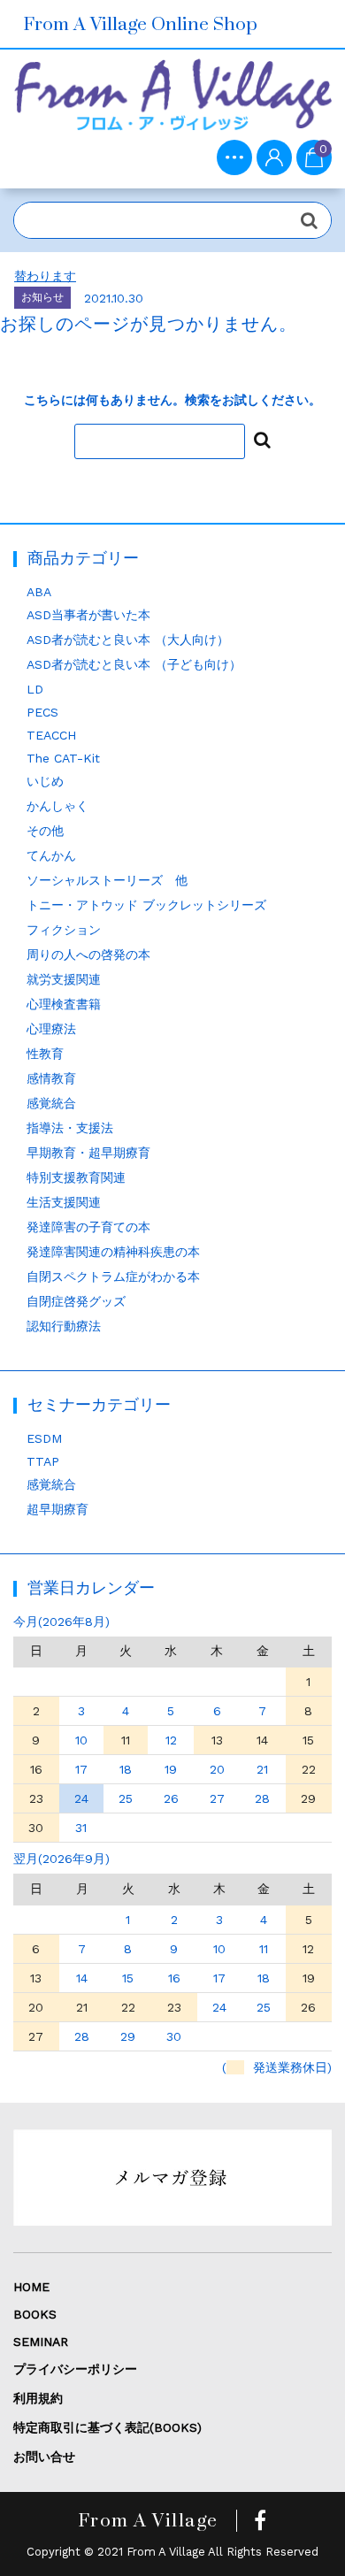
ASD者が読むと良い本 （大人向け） (128, 640)
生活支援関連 (64, 1202)
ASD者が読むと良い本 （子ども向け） (134, 664)
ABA (39, 592)
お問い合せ (44, 2457)
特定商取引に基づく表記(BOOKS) (107, 2427)
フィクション (64, 930)
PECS (42, 712)
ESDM (44, 1438)
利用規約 (38, 2398)
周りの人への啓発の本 (88, 954)
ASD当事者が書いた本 (88, 615)
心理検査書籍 (64, 1004)
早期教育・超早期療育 (88, 1153)
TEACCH (51, 735)
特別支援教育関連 (76, 1177)
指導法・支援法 (70, 1128)
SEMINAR (41, 2342)
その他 (45, 831)
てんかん (51, 855)
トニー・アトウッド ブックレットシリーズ (146, 905)
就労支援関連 (64, 979)
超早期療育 (57, 1509)
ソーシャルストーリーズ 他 (107, 880)
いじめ (45, 781)
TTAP (43, 1461)
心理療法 (51, 1029)
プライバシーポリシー (75, 2369)
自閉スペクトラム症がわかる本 (113, 1276)
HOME (31, 2287)
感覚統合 (51, 1103)
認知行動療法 (64, 1326)
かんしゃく (57, 806)
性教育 (45, 1054)
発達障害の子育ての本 (88, 1227)
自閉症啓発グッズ (76, 1301)
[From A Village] (172, 101)
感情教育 (51, 1078)
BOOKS (35, 2314)
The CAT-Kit (63, 758)
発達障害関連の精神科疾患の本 (113, 1252)
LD (35, 689)
